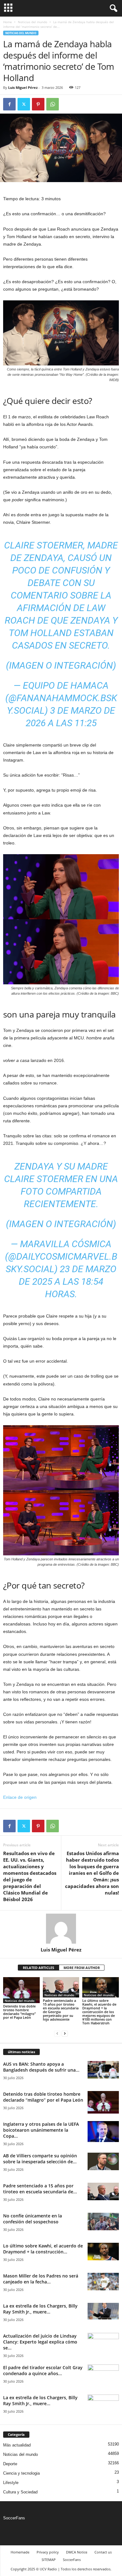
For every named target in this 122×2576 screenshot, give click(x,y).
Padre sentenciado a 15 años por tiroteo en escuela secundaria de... (40, 2189)
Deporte (10, 2464)
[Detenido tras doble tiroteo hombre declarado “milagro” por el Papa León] (21, 1990)
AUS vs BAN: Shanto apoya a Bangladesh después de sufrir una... (41, 2067)
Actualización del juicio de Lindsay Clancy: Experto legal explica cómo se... (40, 2342)
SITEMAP (49, 2560)
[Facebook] (9, 104)
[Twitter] (24, 104)
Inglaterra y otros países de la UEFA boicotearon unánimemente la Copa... (41, 2130)
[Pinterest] (38, 104)
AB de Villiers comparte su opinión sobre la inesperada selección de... (40, 2159)
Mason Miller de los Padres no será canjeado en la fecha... (41, 2279)
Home (8, 22)
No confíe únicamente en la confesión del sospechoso (33, 2219)
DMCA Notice (77, 2552)
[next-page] (65, 2034)
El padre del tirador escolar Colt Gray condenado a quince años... (43, 2370)
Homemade (20, 2552)
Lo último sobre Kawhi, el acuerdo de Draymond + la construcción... (43, 2249)
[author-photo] (61, 1929)
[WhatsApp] (53, 104)
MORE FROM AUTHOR (82, 1968)
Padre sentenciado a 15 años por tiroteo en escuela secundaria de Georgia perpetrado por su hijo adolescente (61, 2010)
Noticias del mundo (33, 22)
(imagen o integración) (61, 665)
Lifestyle (11, 2483)
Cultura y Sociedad (20, 2492)
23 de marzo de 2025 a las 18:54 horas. (68, 1281)
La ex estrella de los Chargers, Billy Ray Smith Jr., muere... (40, 2309)
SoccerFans (14, 2518)
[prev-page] (57, 2034)
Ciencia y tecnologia (21, 2473)
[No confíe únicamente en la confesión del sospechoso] (103, 2221)
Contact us (103, 2552)
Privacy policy (48, 2552)
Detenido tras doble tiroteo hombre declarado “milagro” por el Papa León (19, 2012)
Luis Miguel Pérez (23, 87)
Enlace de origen (20, 1797)
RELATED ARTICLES (38, 1968)
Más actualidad (17, 2445)
